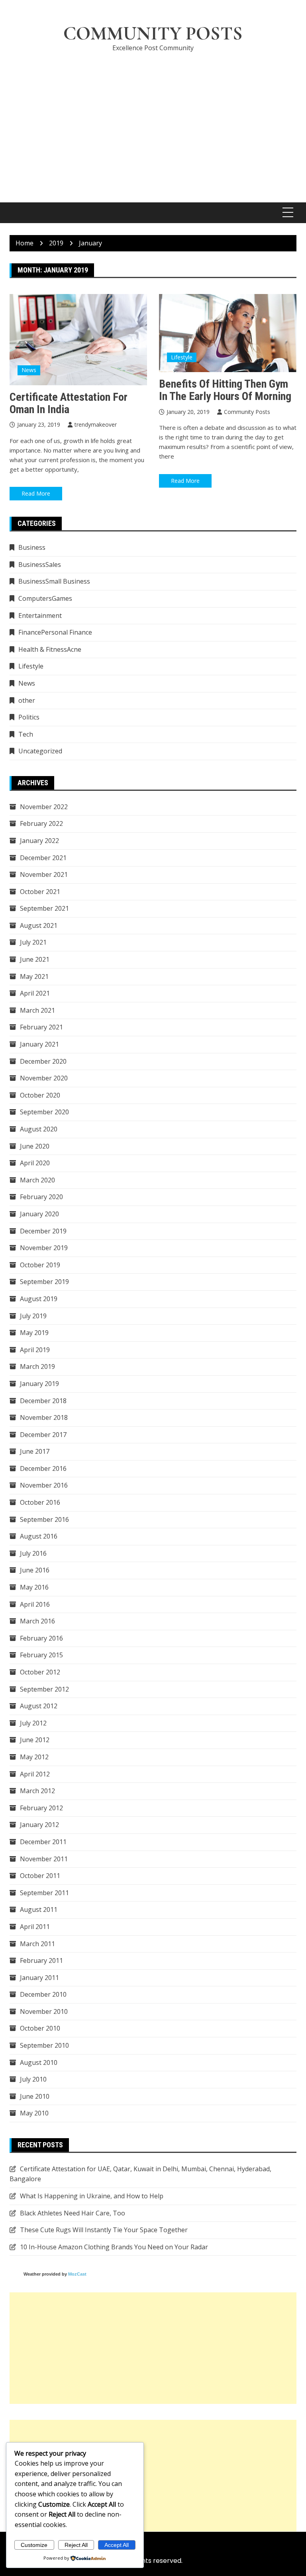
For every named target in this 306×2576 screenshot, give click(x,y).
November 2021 (44, 874)
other (27, 700)
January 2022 (39, 841)
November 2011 (44, 1859)
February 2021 (41, 1027)
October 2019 (40, 1265)
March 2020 (37, 1180)
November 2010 (44, 2011)
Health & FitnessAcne (50, 649)
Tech (26, 734)
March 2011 (37, 1944)
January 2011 (39, 1978)
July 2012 (33, 1723)
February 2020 (41, 1197)
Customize (34, 2545)
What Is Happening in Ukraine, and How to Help (92, 2196)
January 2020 (39, 1214)
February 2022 (41, 823)
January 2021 (39, 1044)
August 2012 (39, 1706)
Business (32, 547)
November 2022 (44, 807)
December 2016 (43, 1468)
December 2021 (43, 858)
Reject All (76, 2545)
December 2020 (43, 1061)
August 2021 (39, 925)
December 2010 (43, 1994)
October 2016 (40, 1502)
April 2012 (35, 1774)
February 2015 (41, 1655)
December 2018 (43, 1401)
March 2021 (37, 1010)
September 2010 (44, 2045)
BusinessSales (40, 565)
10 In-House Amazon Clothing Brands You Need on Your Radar (114, 2247)
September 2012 (44, 1689)
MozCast (77, 2274)
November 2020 (44, 1078)
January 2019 (39, 1384)
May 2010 (34, 2113)
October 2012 (40, 1672)
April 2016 (35, 1604)
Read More (36, 493)
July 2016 (33, 1553)
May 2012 (34, 1757)
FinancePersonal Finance (55, 632)
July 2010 (33, 2079)
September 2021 (44, 908)
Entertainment (40, 616)
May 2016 (34, 1587)
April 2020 (35, 1163)
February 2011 (41, 1960)
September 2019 (44, 1282)
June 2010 (35, 2096)
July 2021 (33, 942)
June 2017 (35, 1451)
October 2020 (40, 1095)
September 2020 (44, 1112)
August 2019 (39, 1299)
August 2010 (39, 2062)
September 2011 (44, 1893)
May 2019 (34, 1333)
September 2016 (44, 1519)
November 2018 (44, 1417)
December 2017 (43, 1435)
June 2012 (35, 1740)
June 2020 (35, 1146)
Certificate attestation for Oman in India (69, 403)
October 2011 (40, 1876)
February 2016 (41, 1638)
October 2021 (40, 892)
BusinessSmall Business (54, 581)
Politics (29, 717)
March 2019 (37, 1366)
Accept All (117, 2545)
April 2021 (35, 993)
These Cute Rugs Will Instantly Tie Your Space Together (104, 2230)
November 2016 (44, 1485)
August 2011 (39, 1909)
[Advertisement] (153, 119)
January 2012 (39, 1825)
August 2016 (39, 1536)
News (29, 370)
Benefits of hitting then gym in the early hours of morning (225, 390)
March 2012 (37, 1791)
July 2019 (33, 1316)
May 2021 (34, 976)
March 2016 (37, 1621)
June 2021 (35, 959)
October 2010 (40, 2028)
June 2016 (35, 1570)
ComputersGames (45, 598)
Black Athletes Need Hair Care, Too (73, 2213)
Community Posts (153, 33)
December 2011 (43, 1842)
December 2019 (43, 1231)
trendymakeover (96, 424)
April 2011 (35, 1927)
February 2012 (41, 1808)
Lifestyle (182, 357)
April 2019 (35, 1350)
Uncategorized (40, 751)
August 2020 (39, 1129)
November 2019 (44, 1248)
